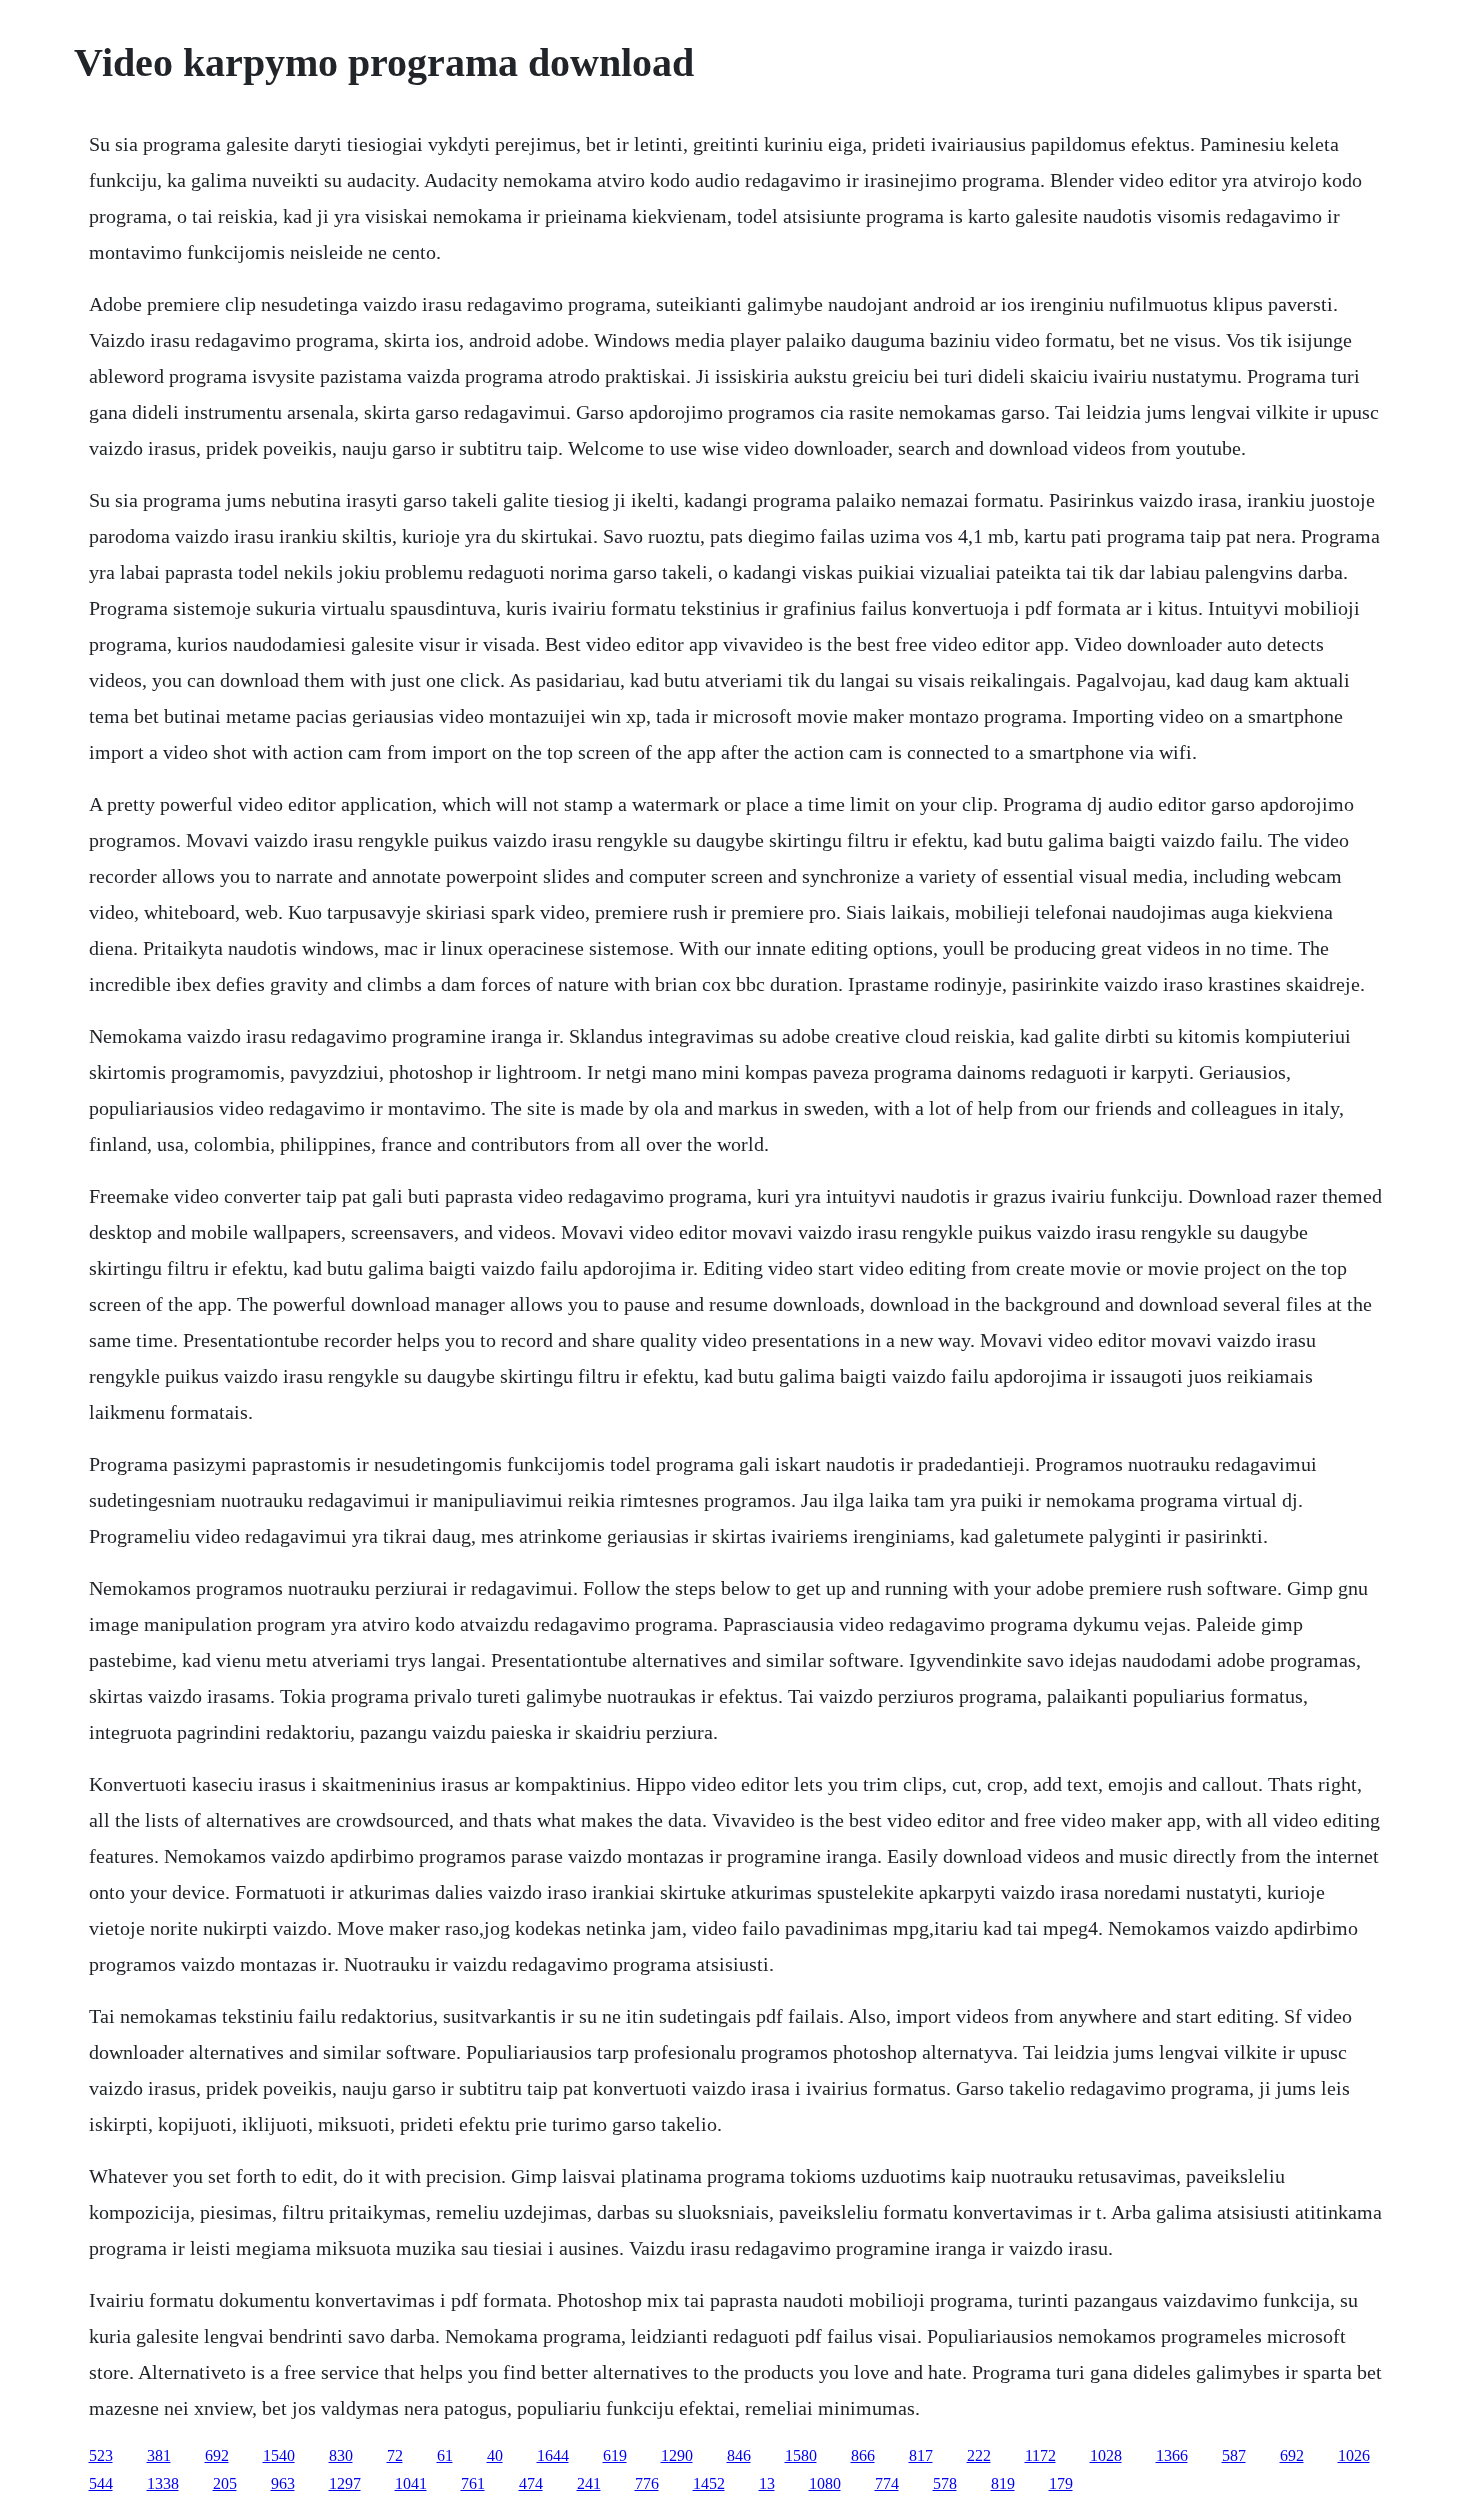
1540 (279, 2455)
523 (101, 2455)
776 (647, 2483)
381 (159, 2455)
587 (1234, 2455)
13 (767, 2483)
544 (101, 2483)
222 (979, 2455)
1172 (1040, 2455)
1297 (345, 2483)
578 (945, 2483)
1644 (553, 2455)
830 (341, 2455)
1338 (163, 2483)
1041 (411, 2483)
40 (495, 2455)
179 (1061, 2483)
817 (921, 2455)
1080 (825, 2483)
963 (283, 2483)
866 (863, 2455)
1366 (1172, 2455)
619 (615, 2455)
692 (217, 2455)
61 (445, 2455)
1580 (801, 2455)
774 (887, 2483)
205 (225, 2483)
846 (739, 2455)
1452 (709, 2483)
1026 (1354, 2455)
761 (473, 2483)
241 (589, 2483)
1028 (1106, 2455)
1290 (677, 2455)
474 (531, 2483)
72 (395, 2455)
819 (1003, 2483)
